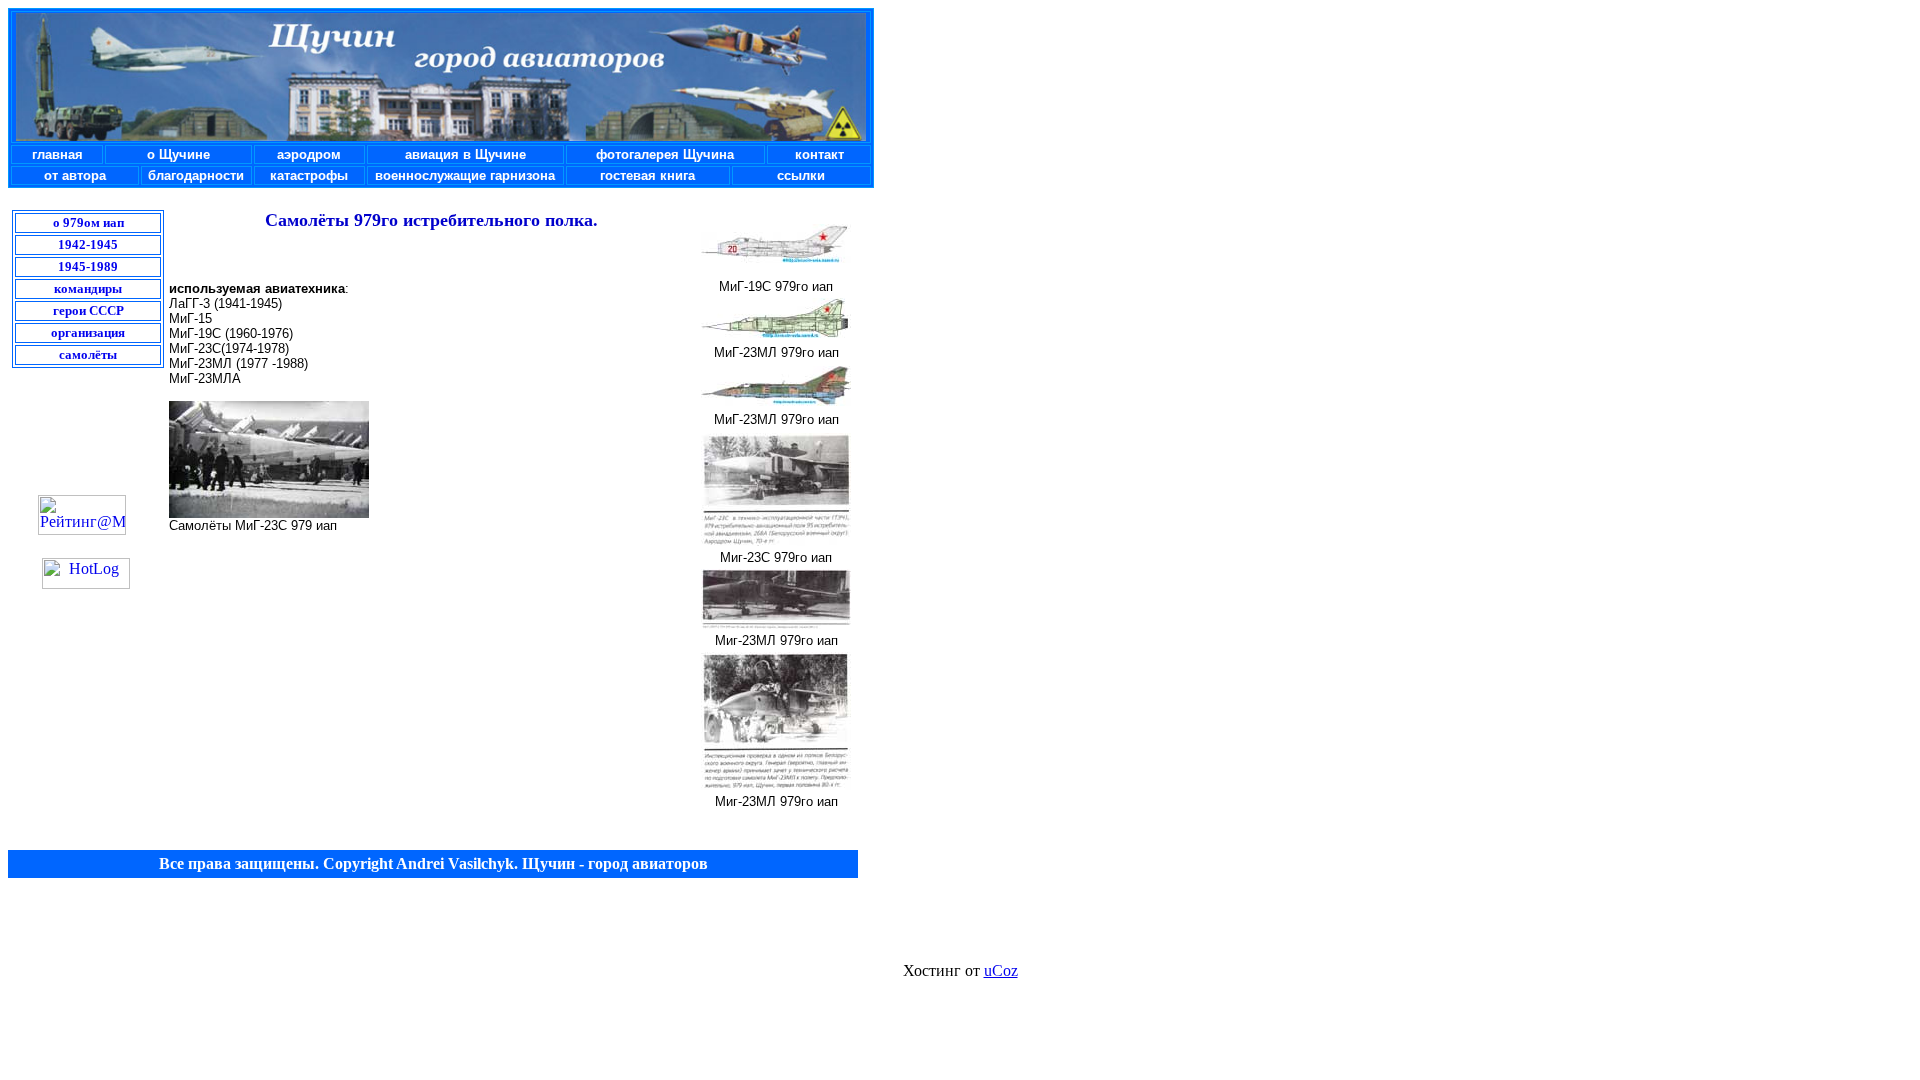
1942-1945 (88, 244)
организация (88, 332)
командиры (88, 288)
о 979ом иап (88, 222)
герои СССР (88, 310)
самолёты (88, 354)
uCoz (1001, 970)
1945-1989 (88, 266)
